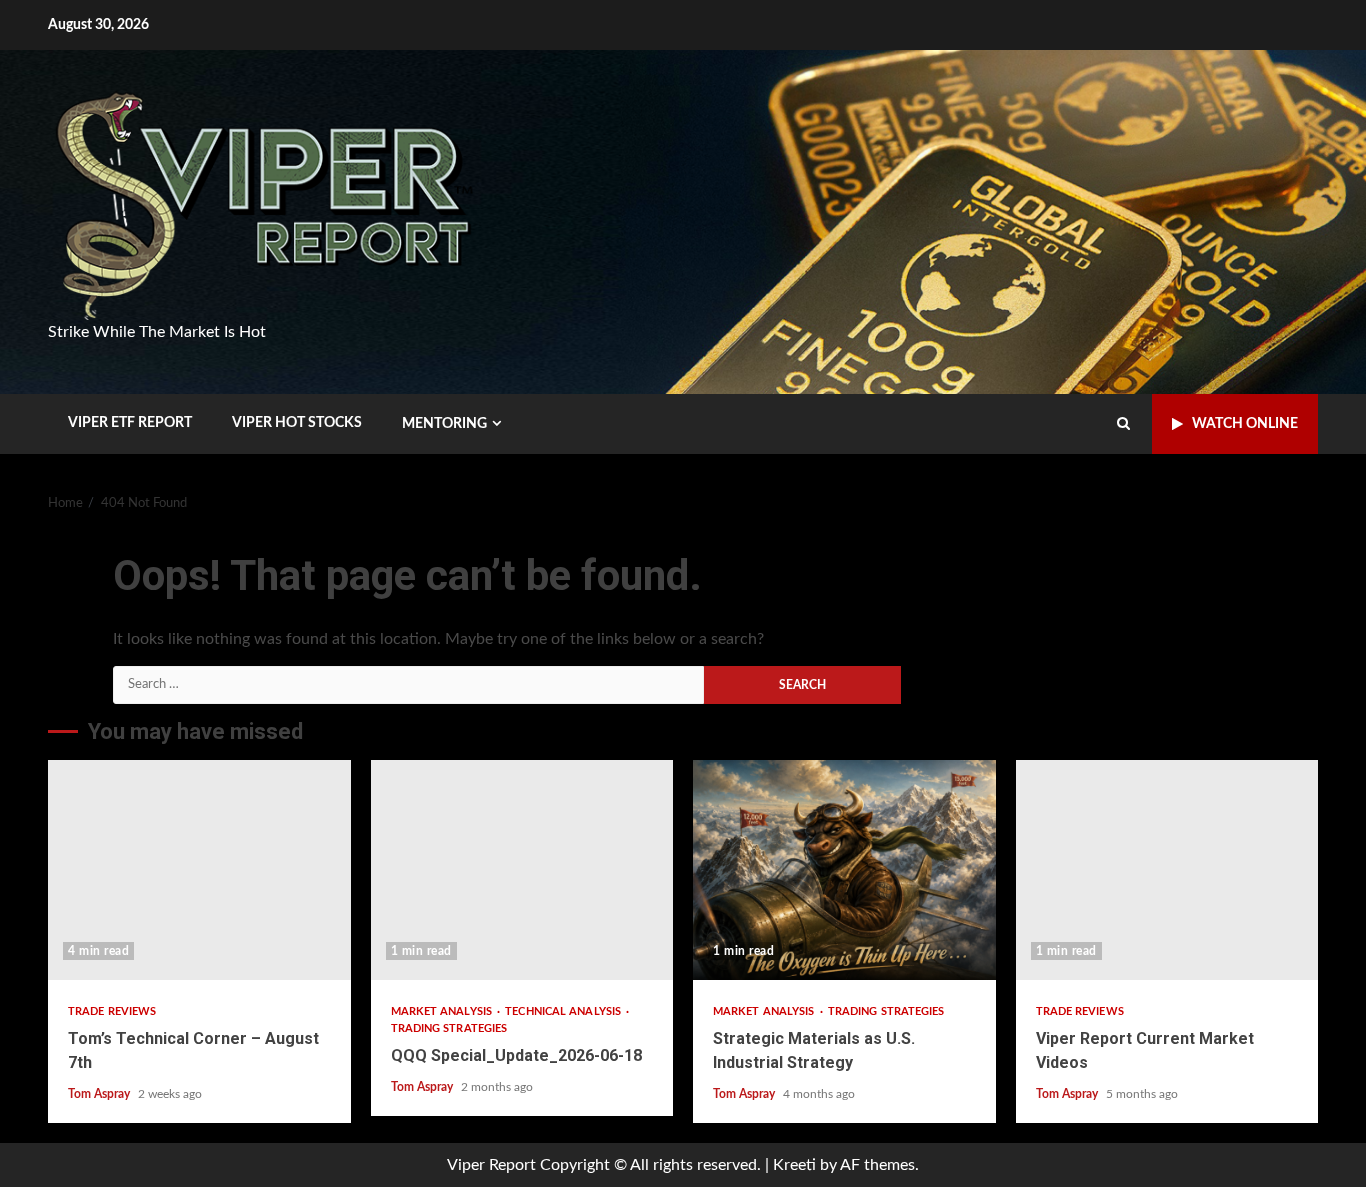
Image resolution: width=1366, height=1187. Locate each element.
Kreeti (794, 1165)
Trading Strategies (449, 1028)
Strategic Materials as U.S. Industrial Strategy (844, 870)
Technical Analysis (564, 1011)
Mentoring (444, 424)
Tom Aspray (100, 1094)
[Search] (1123, 424)
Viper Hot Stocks (297, 423)
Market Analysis (443, 1011)
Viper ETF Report (130, 423)
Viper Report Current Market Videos (1167, 870)
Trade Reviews (112, 1011)
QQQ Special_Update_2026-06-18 (522, 870)
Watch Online (1245, 424)
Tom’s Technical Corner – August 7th (199, 870)
